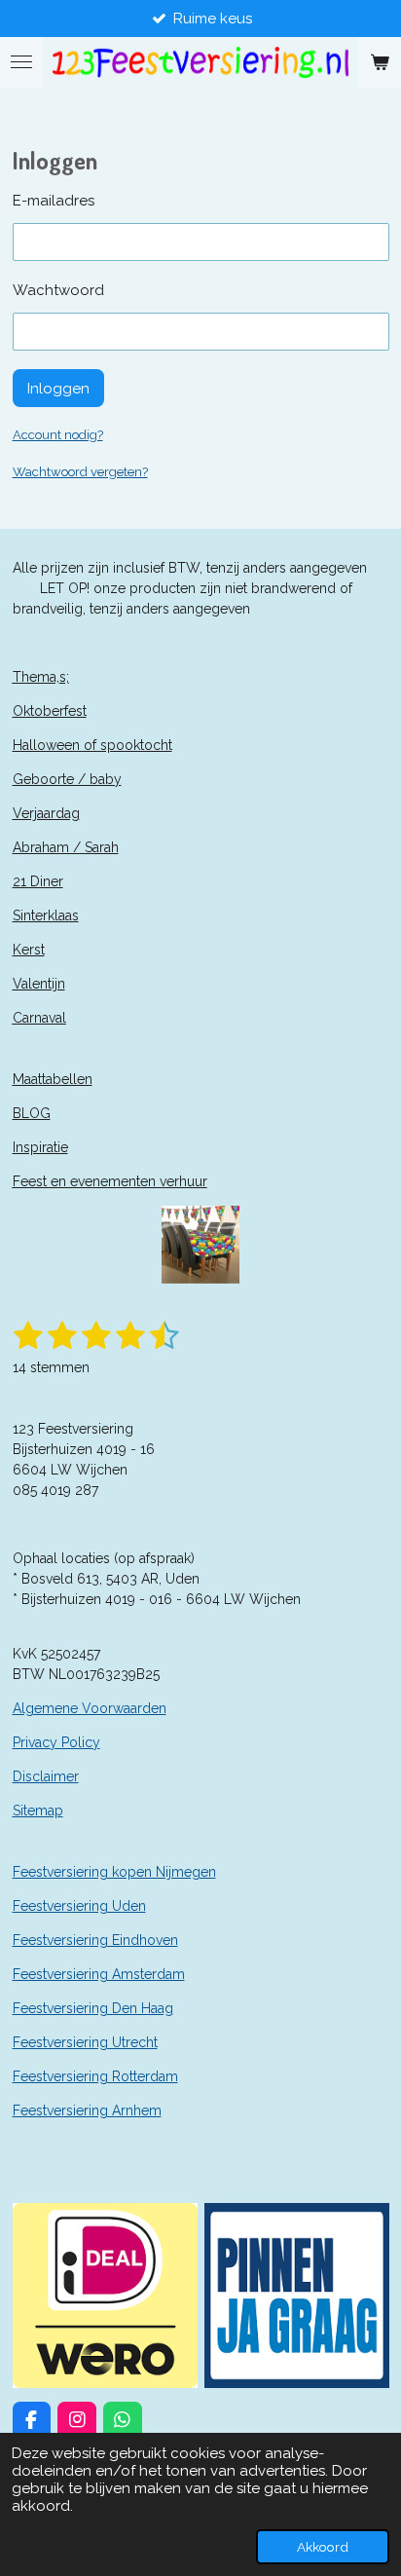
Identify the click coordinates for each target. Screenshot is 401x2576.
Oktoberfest (50, 711)
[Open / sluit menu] (21, 62)
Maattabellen (53, 1079)
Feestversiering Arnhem (87, 2110)
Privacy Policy (56, 1742)
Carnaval (39, 1018)
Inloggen (58, 389)
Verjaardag (46, 813)
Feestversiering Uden (79, 1906)
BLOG (32, 1113)
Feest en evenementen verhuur (110, 1181)
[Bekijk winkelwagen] (380, 62)
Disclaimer (46, 1776)
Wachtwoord (58, 290)
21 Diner (38, 881)
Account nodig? (58, 435)
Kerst (29, 950)
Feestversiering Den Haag (93, 2008)
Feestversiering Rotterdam (95, 2076)
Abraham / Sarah (66, 847)
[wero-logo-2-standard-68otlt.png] (105, 2295)
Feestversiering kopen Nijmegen (114, 1872)
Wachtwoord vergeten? (80, 472)
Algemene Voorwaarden (90, 1708)
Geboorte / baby (67, 779)
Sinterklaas (46, 915)
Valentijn (39, 984)
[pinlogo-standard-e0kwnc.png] (296, 2295)
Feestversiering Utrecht (85, 2042)
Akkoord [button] (323, 2547)
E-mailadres (54, 201)
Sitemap (38, 1811)
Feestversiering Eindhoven (95, 1940)
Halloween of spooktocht (92, 745)
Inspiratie (40, 1147)
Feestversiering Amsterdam (99, 1974)
